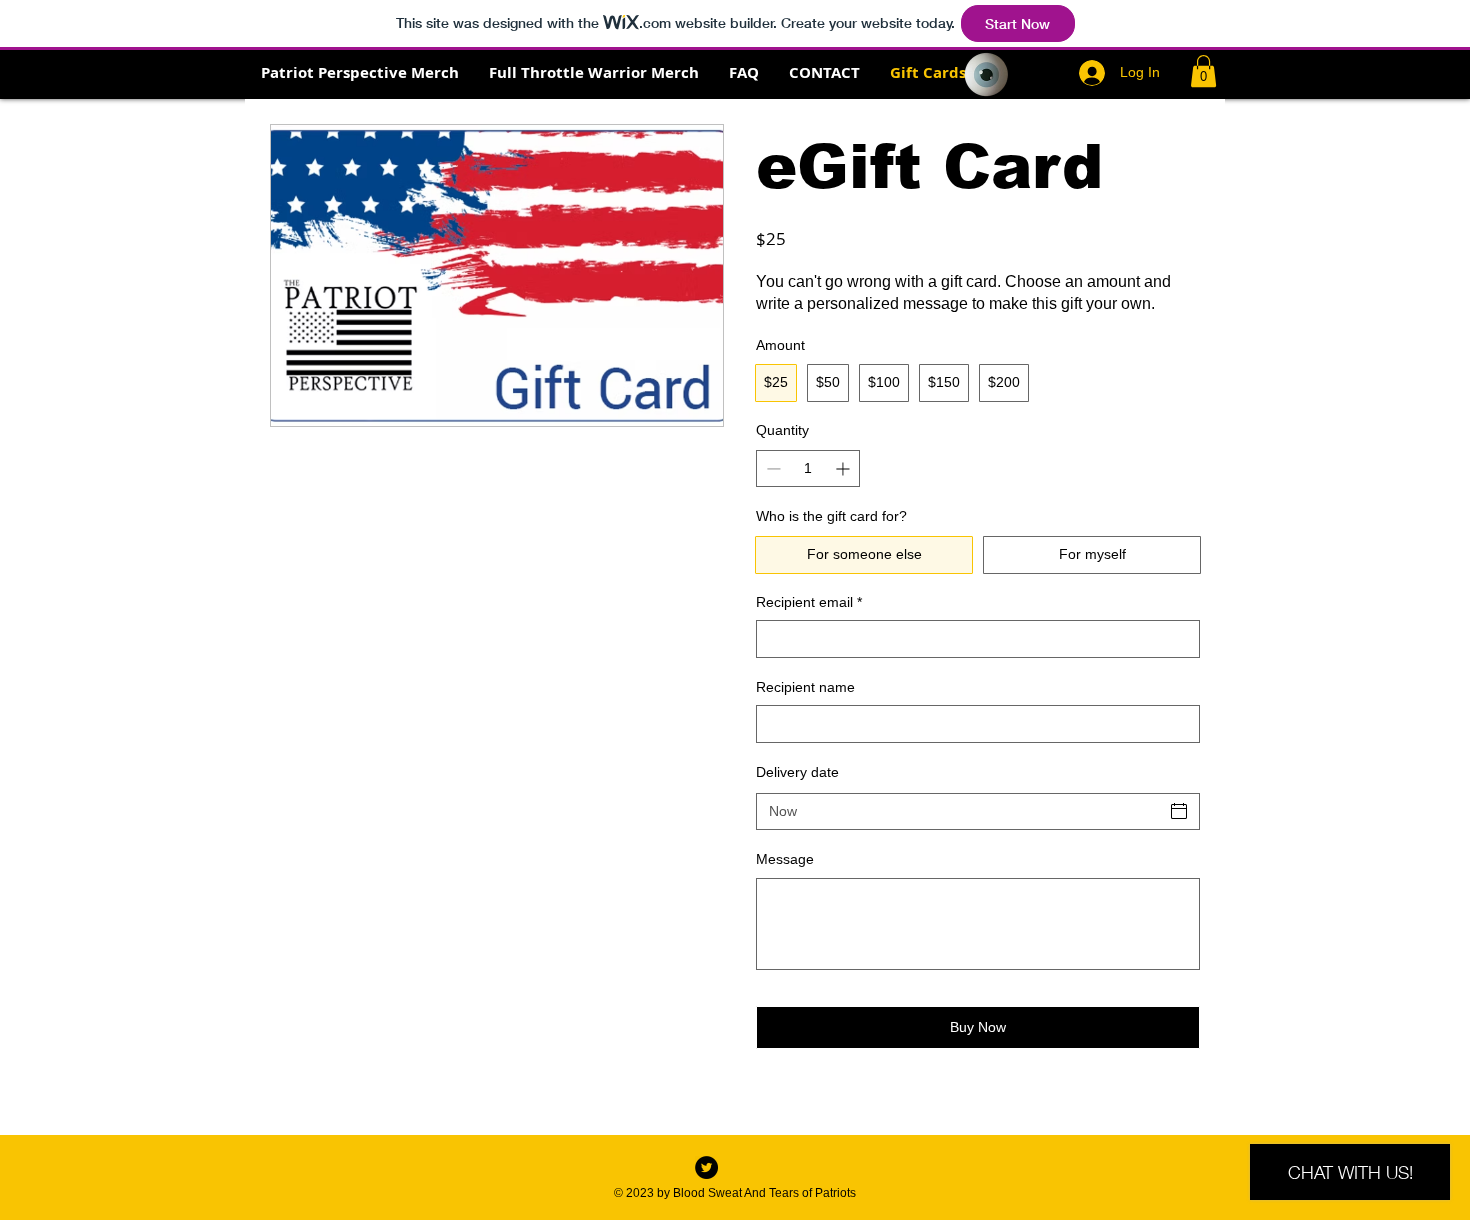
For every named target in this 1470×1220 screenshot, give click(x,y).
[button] (1203, 71)
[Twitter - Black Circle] (706, 1167)
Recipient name (805, 687)
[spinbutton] (808, 468)
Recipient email (809, 602)
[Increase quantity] (844, 468)
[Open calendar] (1179, 811)
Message (785, 859)
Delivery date (797, 772)
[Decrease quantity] (771, 468)
